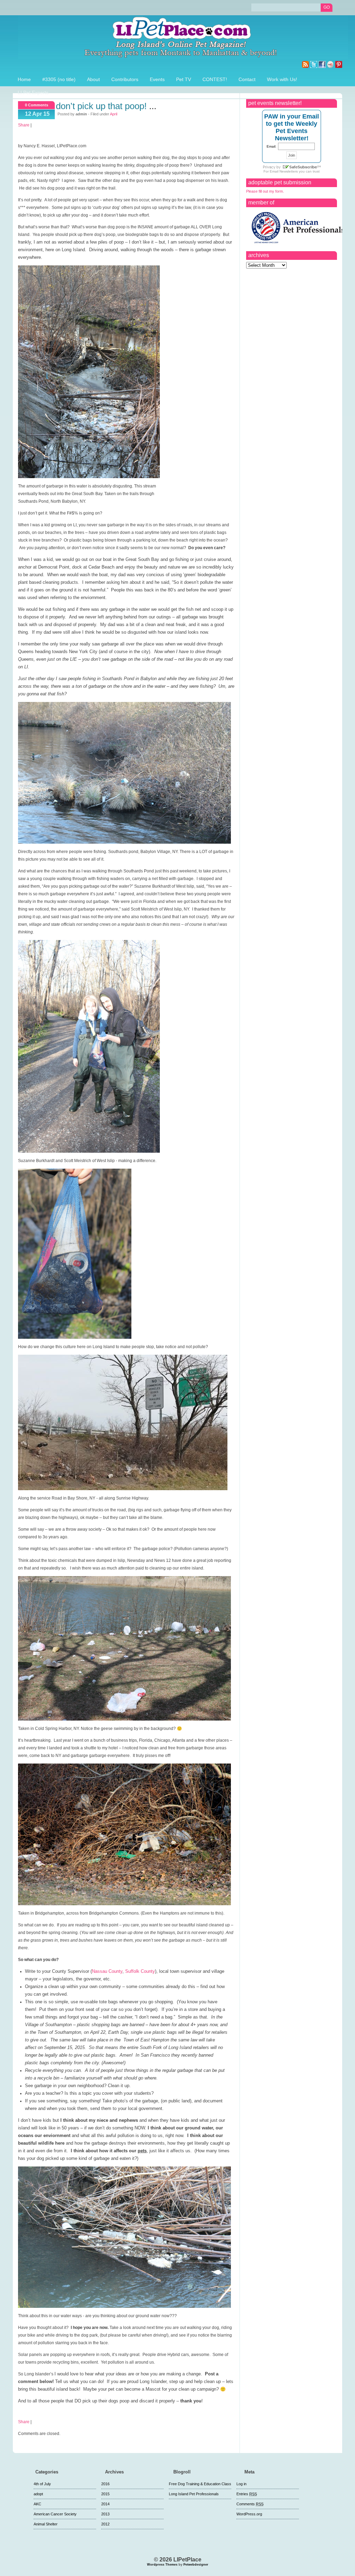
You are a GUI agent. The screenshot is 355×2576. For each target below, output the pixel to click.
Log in (241, 2484)
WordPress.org (249, 2514)
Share (24, 125)
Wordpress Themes (162, 2565)
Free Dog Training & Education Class (200, 2484)
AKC (37, 2504)
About (93, 79)
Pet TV (184, 79)
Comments (250, 2504)
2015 (105, 2494)
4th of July (42, 2484)
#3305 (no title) (59, 79)
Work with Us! (282, 79)
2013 (105, 2514)
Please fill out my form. (265, 191)
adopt (38, 2494)
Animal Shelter (46, 2524)
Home (24, 79)
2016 (105, 2484)
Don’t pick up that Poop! (101, 106)
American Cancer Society (55, 2514)
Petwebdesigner (196, 2565)
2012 (105, 2524)
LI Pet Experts (33, 93)
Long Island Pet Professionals (194, 2494)
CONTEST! (215, 79)
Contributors (125, 79)
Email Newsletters (284, 171)
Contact (247, 79)
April (114, 114)
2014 (105, 2504)
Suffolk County (140, 1971)
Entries (247, 2494)
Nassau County (107, 1971)
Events (157, 79)
